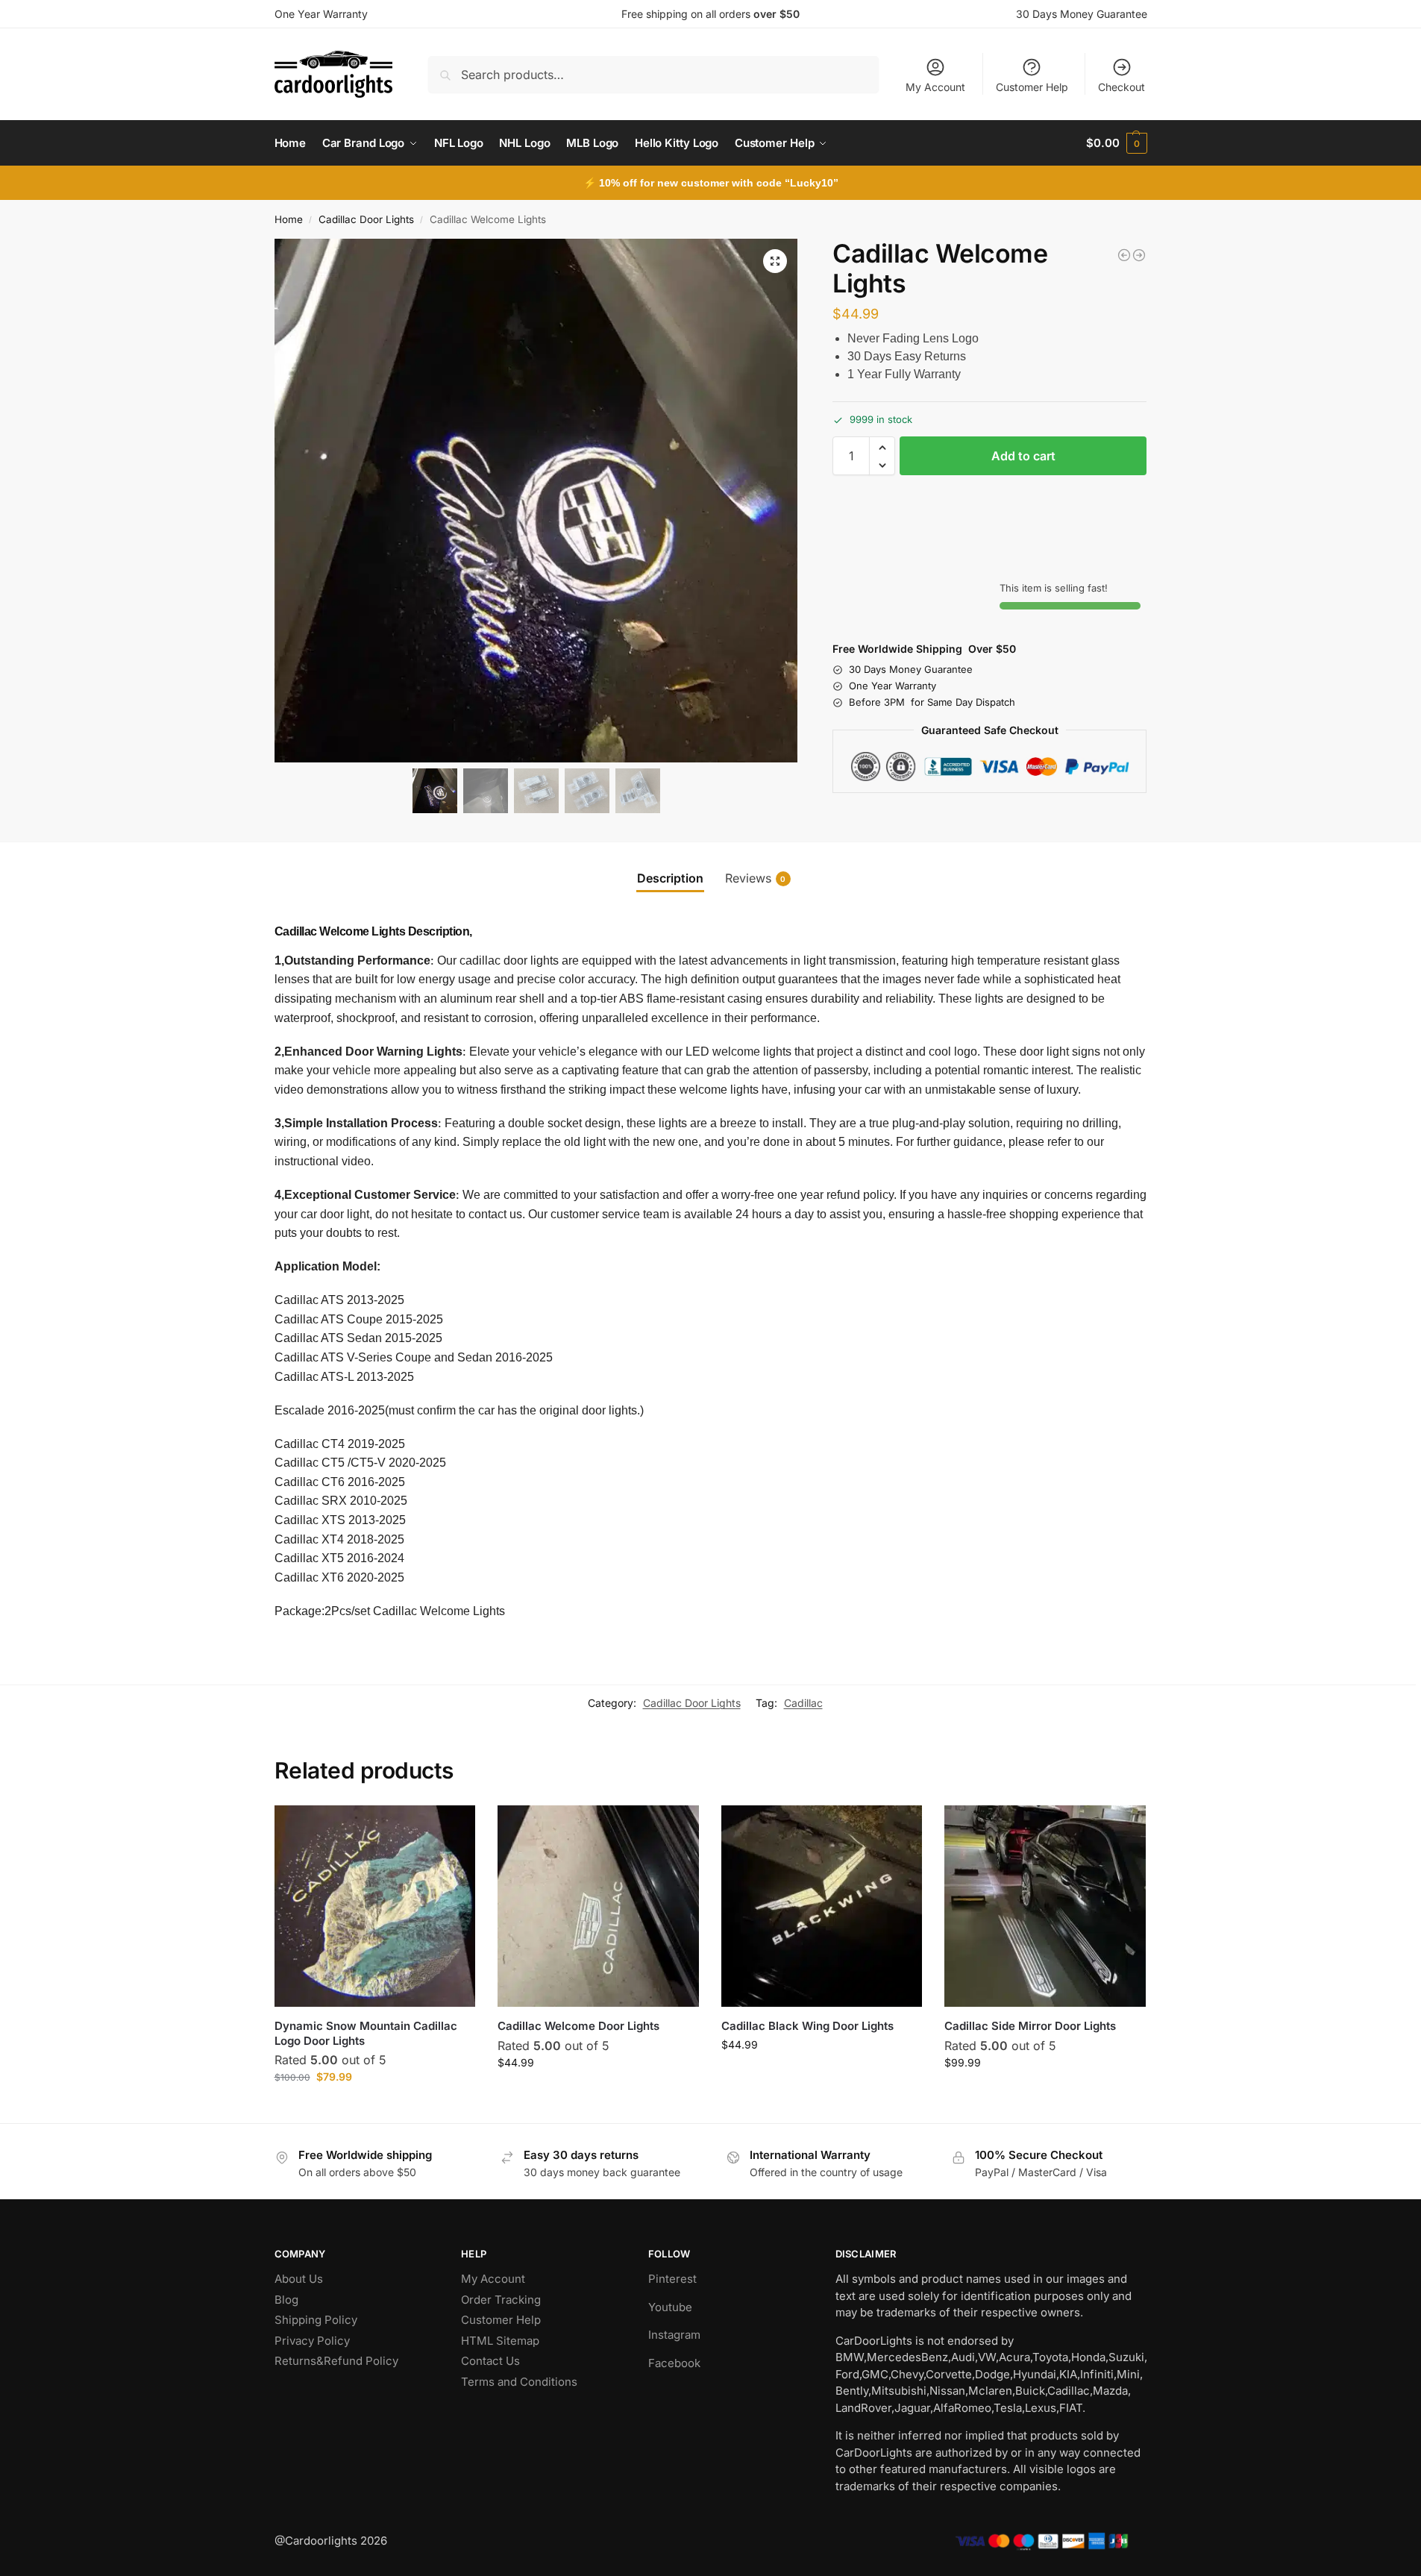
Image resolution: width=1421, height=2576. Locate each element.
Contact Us (490, 2361)
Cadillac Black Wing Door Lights (807, 2026)
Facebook (674, 2363)
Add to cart (1023, 457)
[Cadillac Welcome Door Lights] (598, 1906)
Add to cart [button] (375, 2108)
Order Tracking (501, 2300)
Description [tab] (670, 878)
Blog (286, 2300)
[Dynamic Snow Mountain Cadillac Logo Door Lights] (375, 1906)
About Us (299, 2279)
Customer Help (1032, 87)
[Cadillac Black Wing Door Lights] (1139, 255)
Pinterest (672, 2279)
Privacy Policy (312, 2341)
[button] (1116, 143)
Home (289, 219)
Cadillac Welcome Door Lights (578, 2026)
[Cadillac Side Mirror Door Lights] (1045, 1906)
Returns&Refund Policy (336, 2361)
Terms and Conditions (519, 2382)
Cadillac (803, 1703)
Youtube (670, 2307)
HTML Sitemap (500, 2341)
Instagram (674, 2335)
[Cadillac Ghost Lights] (1124, 255)
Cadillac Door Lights (366, 219)
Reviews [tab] (756, 878)
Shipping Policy (316, 2320)
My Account (935, 87)
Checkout (1122, 87)
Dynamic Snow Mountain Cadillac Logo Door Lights (366, 2033)
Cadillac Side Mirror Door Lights (1030, 2026)
